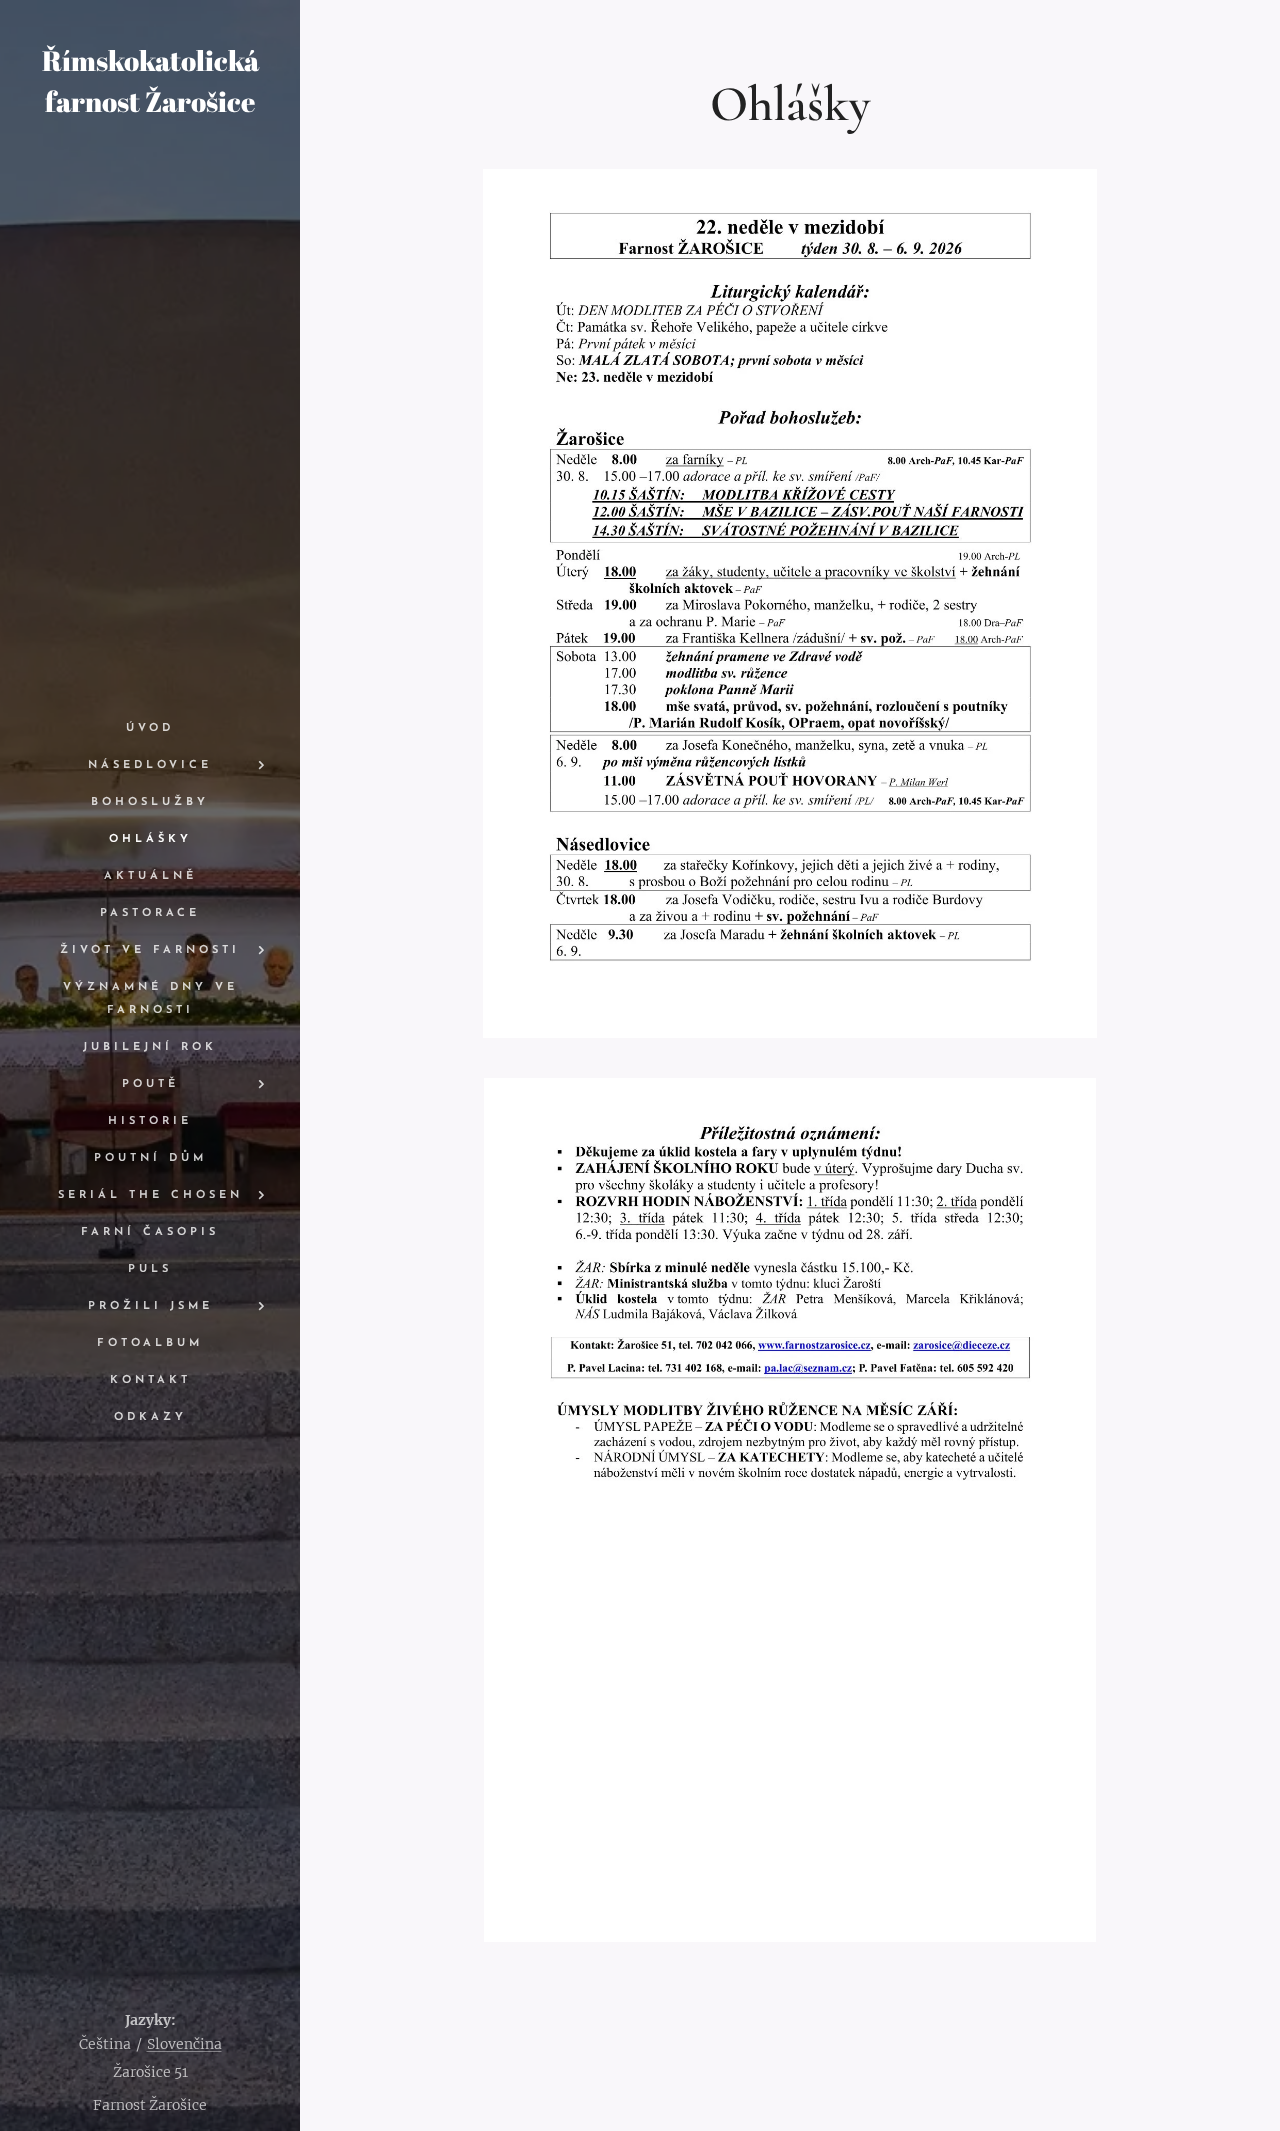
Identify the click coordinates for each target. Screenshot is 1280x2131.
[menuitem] (150, 728)
